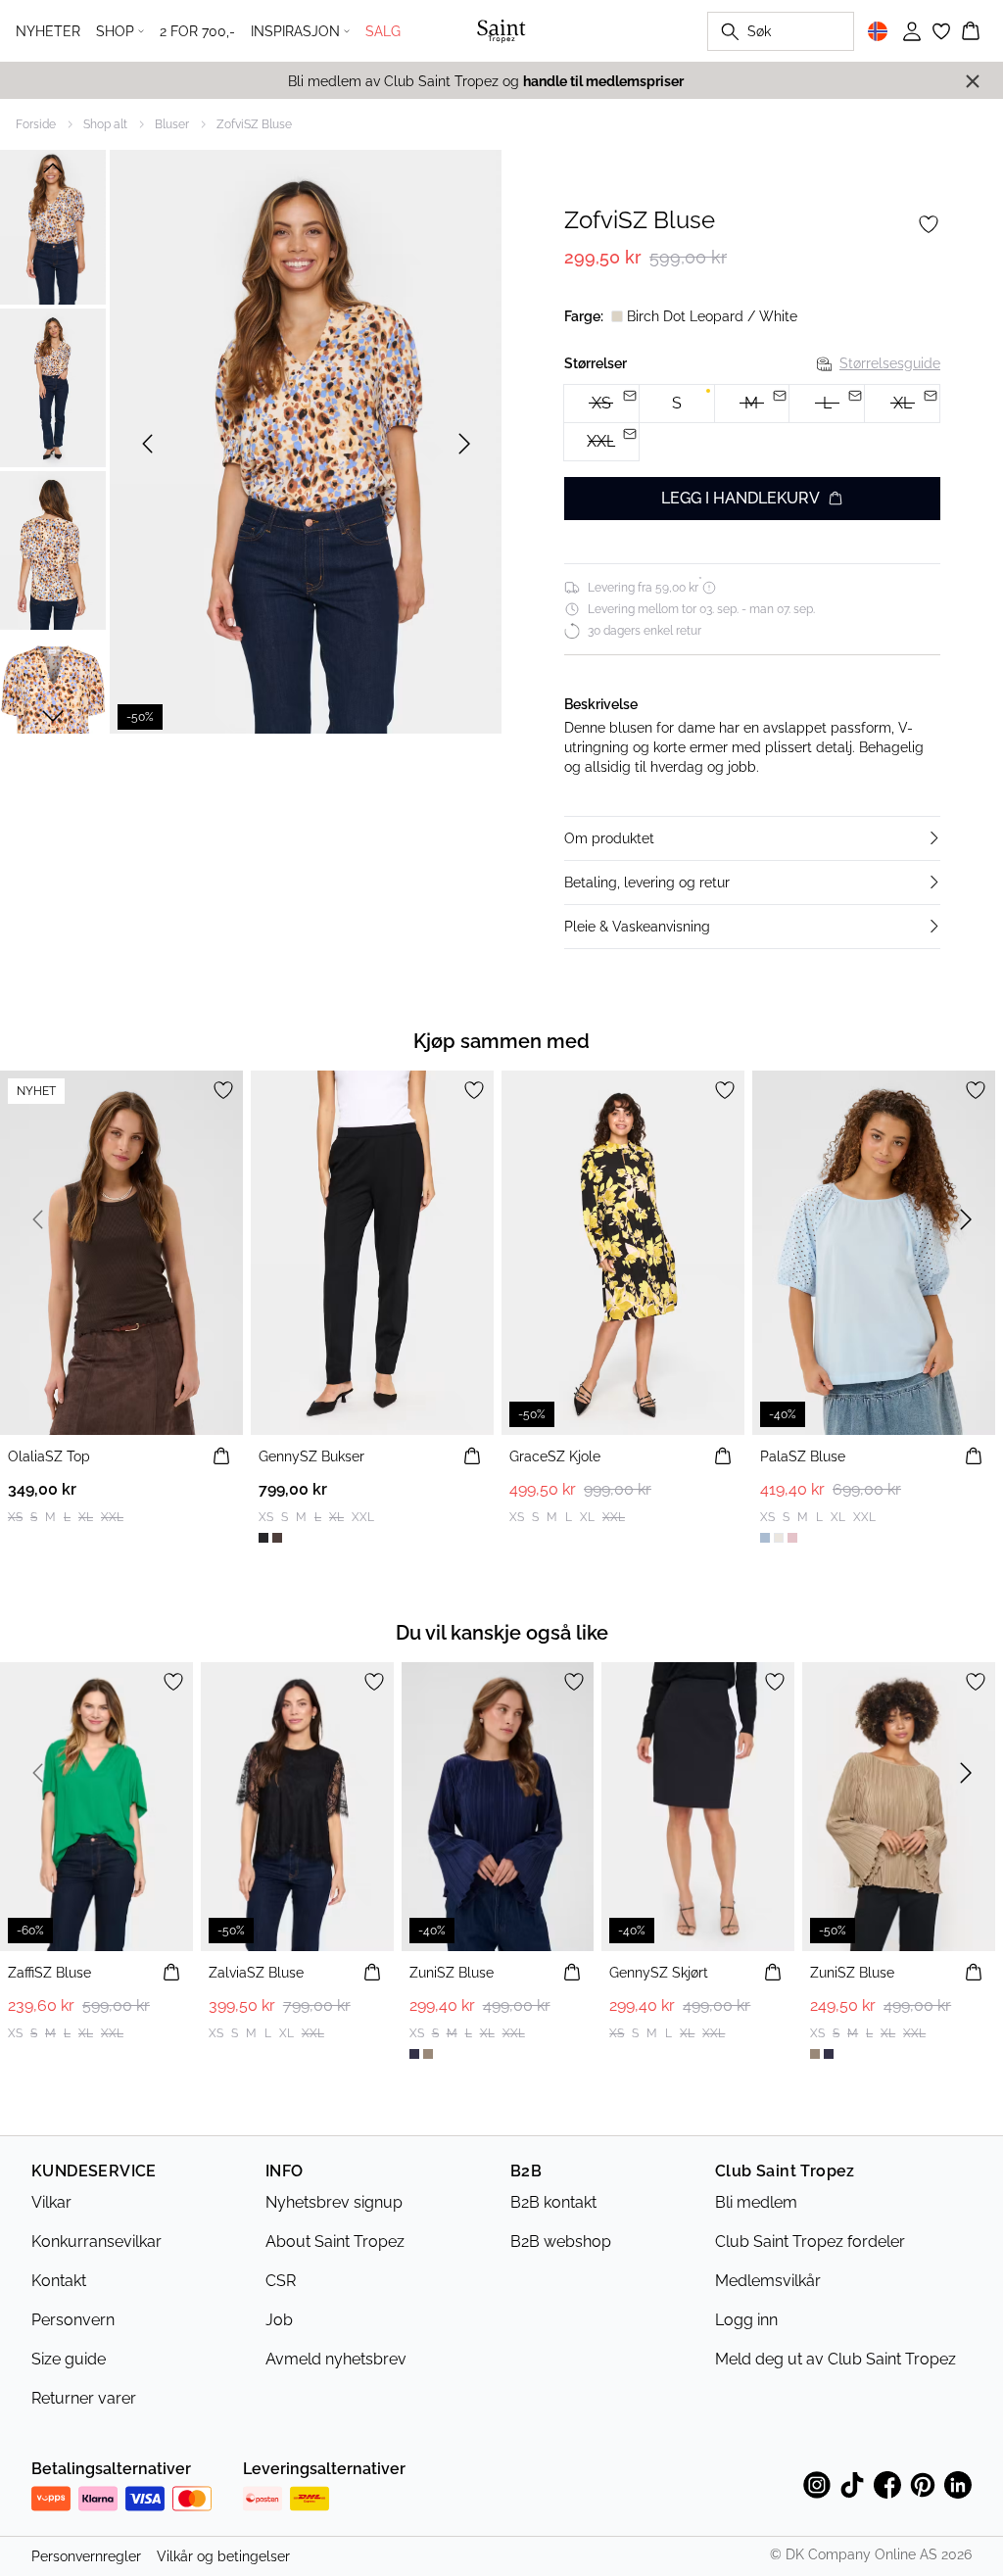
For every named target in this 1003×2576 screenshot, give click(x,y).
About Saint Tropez (335, 2242)
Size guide (69, 2359)
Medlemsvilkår (768, 2281)
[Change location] (878, 31)
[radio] (677, 404)
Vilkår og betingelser (223, 2556)
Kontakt (59, 2281)
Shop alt (105, 124)
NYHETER (48, 31)
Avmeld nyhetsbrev (336, 2359)
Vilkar (51, 2202)
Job (279, 2320)
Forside (36, 124)
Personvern (73, 2320)
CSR (281, 2281)
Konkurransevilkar (96, 2242)
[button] (752, 838)
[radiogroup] (752, 423)
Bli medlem (756, 2202)
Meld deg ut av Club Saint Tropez (836, 2359)
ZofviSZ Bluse (254, 124)
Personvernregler (86, 2556)
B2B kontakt (553, 2202)
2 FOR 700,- (197, 31)
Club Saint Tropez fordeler (810, 2242)
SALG (383, 31)
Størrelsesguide (890, 363)
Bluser (172, 124)
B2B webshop (561, 2242)
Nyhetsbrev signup (334, 2202)
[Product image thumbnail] (53, 225)
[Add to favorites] (929, 224)
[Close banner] (973, 81)
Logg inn (746, 2320)
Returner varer (84, 2398)
